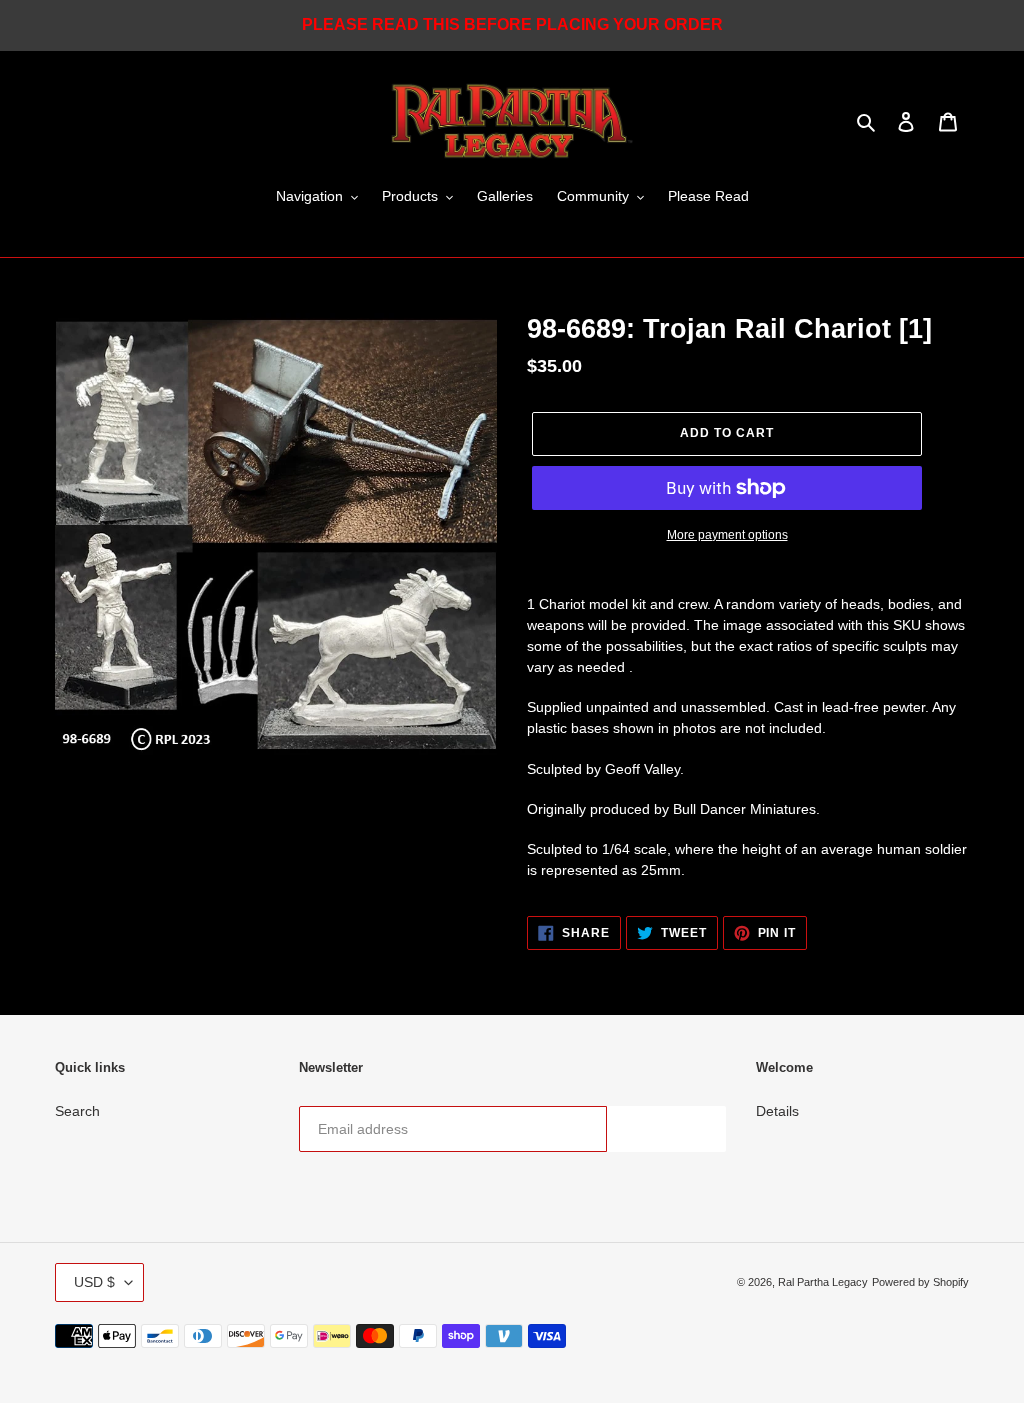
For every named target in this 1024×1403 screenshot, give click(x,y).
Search (77, 1111)
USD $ (94, 1282)
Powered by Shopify (920, 1282)
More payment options (727, 535)
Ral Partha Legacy (823, 1282)
